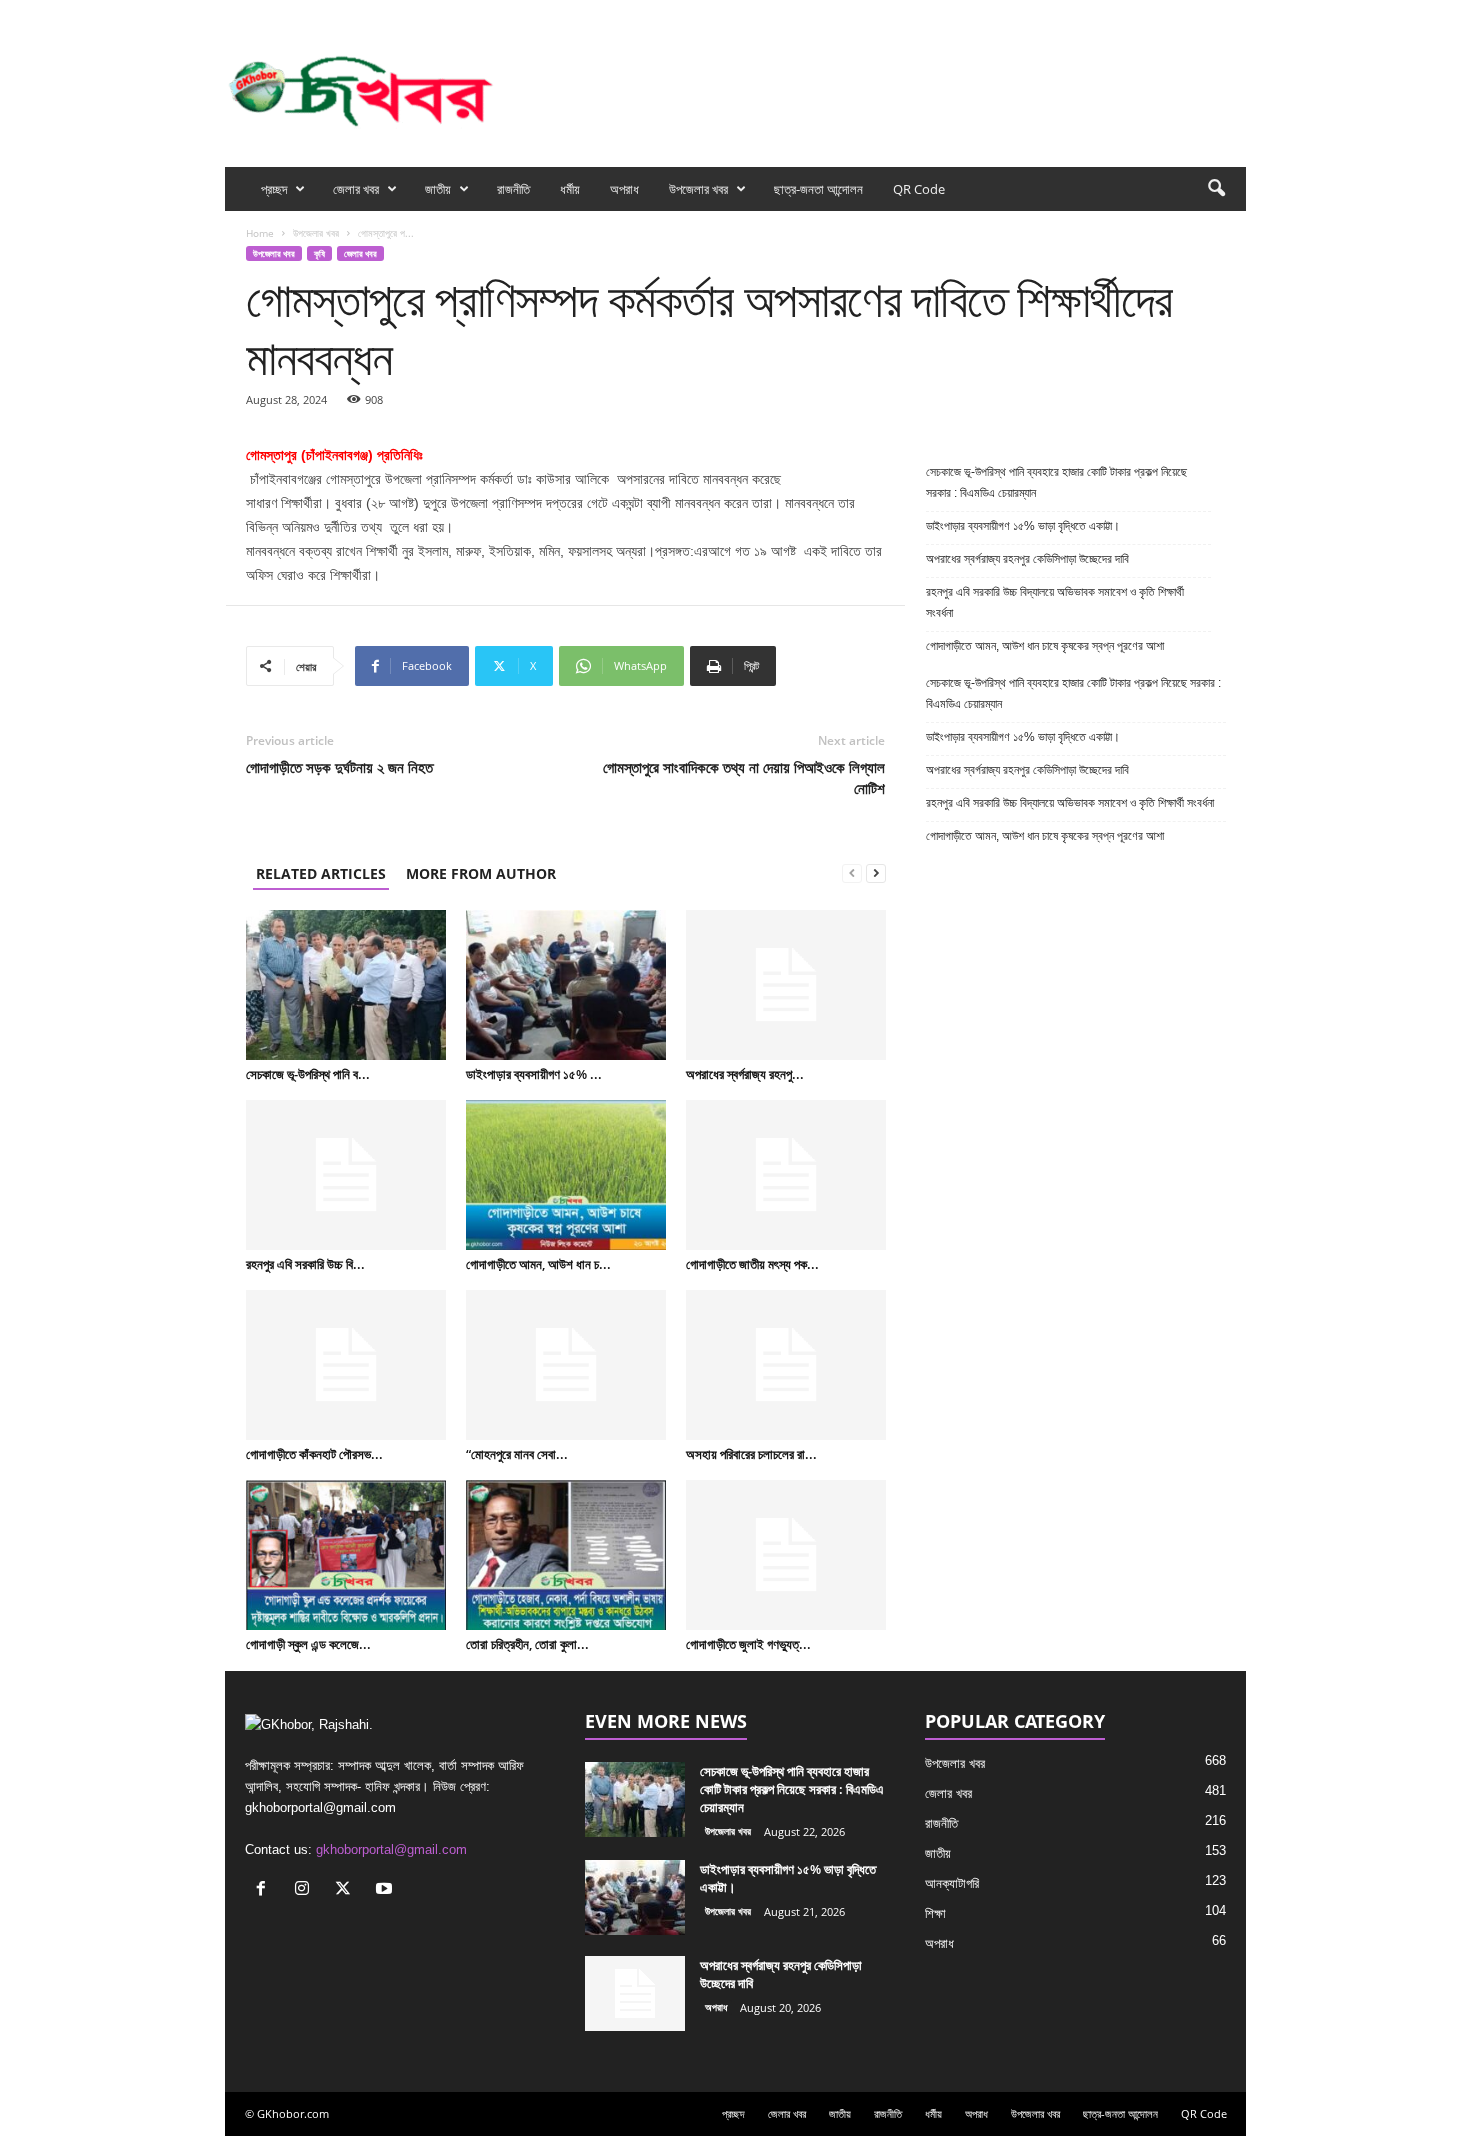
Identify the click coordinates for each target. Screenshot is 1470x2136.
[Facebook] (1138, 13)
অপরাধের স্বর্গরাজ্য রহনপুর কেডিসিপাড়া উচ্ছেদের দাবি (1029, 559)
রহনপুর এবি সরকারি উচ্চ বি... (305, 1264)
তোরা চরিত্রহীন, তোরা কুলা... (527, 1644)
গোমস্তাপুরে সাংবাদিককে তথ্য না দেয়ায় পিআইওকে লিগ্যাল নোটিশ (744, 777)
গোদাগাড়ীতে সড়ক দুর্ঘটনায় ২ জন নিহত (339, 767)
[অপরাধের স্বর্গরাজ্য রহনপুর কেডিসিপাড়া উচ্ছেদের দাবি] (786, 985)
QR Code (919, 189)
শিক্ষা (935, 1913)
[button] (1216, 189)
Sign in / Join (464, 13)
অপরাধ (624, 189)
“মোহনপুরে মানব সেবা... (517, 1454)
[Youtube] (1231, 13)
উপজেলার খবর (698, 189)
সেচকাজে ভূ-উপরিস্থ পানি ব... (308, 1074)
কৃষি (319, 253)
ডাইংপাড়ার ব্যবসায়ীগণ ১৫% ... (534, 1074)
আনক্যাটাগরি (952, 1883)
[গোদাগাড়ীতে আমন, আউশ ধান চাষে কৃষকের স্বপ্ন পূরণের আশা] (566, 1175)
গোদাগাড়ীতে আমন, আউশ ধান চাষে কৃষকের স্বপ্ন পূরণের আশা (1045, 646)
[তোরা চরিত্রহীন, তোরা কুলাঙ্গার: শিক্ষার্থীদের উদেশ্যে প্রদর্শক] (566, 1555)
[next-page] (876, 873)
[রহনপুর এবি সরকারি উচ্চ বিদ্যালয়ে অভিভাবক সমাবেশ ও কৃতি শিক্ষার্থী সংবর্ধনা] (346, 1175)
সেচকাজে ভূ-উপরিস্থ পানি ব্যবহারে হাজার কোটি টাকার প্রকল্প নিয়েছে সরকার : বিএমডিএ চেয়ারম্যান (1056, 482)
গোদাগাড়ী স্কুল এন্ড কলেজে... (308, 1644)
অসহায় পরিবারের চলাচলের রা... (751, 1454)
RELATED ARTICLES (321, 873)
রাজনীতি (513, 189)
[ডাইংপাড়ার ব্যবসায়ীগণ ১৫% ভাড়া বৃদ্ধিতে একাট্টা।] (566, 985)
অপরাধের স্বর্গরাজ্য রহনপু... (745, 1074)
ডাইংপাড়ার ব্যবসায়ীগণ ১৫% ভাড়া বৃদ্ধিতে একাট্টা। (1023, 526)
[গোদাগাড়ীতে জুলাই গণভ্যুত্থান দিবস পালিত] (786, 1555)
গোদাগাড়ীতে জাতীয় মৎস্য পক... (752, 1264)
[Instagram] (1169, 13)
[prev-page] (852, 873)
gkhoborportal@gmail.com (391, 1849)
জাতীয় (438, 189)
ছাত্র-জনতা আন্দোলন (818, 189)
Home (260, 233)
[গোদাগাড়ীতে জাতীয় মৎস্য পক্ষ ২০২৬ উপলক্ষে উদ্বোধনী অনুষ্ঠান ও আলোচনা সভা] (786, 1175)
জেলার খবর (356, 189)
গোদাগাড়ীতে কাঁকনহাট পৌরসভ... (314, 1454)
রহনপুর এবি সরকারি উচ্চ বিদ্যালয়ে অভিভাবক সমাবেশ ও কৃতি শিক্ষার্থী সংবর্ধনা (1055, 602)
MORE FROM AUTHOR (481, 873)
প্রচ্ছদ (274, 189)
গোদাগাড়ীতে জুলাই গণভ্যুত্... (748, 1644)
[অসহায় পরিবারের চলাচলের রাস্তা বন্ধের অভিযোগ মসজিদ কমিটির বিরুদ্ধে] (786, 1365)
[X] (1200, 13)
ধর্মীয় (570, 189)
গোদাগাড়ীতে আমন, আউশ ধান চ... (538, 1264)
